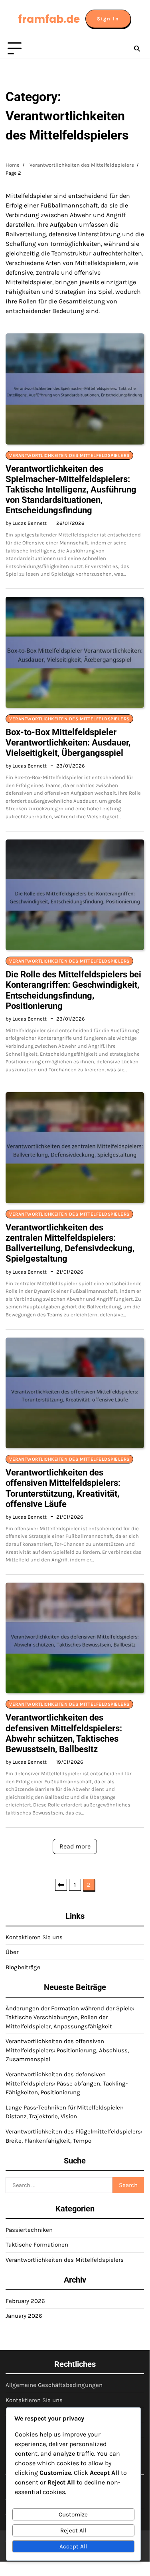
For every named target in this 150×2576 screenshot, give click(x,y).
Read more (75, 1846)
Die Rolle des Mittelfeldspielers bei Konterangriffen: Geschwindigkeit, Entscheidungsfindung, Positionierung (73, 990)
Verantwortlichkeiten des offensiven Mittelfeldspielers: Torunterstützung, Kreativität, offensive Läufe (63, 1488)
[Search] (137, 49)
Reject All (73, 2530)
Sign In (108, 19)
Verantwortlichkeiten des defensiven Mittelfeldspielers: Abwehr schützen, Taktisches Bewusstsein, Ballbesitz (64, 1733)
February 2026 (25, 2301)
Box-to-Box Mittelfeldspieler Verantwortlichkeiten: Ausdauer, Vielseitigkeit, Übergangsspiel (68, 743)
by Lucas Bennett (26, 523)
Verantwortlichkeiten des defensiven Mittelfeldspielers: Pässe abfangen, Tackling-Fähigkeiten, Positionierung (67, 2083)
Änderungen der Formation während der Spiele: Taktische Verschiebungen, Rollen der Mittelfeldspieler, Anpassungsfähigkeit (70, 2017)
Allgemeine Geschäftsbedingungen (54, 2385)
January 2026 (24, 2316)
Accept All (73, 2546)
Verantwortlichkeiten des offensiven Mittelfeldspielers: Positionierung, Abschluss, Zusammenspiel (67, 2050)
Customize (73, 2514)
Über (12, 1952)
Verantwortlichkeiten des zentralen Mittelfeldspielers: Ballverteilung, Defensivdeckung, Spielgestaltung (70, 1243)
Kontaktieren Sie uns (34, 1937)
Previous (61, 1885)
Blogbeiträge (23, 1967)
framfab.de (49, 19)
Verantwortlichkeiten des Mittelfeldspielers (69, 455)
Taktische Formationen (37, 2245)
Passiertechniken (29, 2230)
